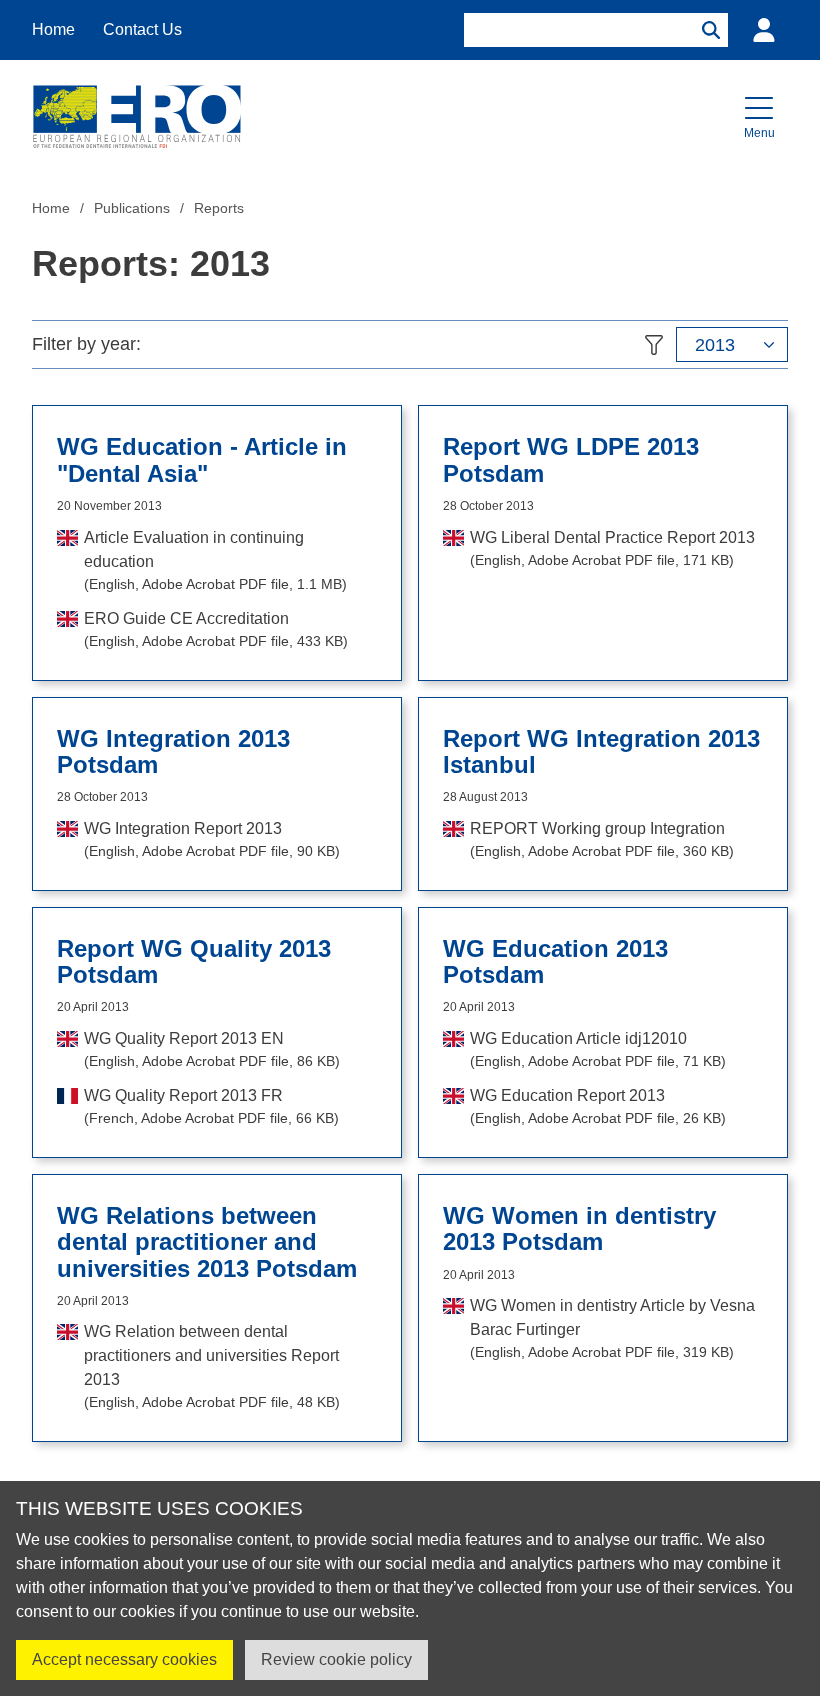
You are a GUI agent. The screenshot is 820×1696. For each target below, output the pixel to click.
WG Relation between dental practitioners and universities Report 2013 (212, 1366)
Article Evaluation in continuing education (215, 560)
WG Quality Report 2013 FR (211, 1106)
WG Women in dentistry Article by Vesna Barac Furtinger (612, 1328)
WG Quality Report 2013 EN (212, 1049)
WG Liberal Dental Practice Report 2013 (612, 548)
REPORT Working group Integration (602, 839)
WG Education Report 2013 (598, 1106)
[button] (759, 116)
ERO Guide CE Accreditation (216, 629)
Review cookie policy (336, 1659)
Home (53, 29)
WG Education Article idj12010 (598, 1049)
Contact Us (142, 29)
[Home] (137, 116)
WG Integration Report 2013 (212, 839)
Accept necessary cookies (124, 1659)
